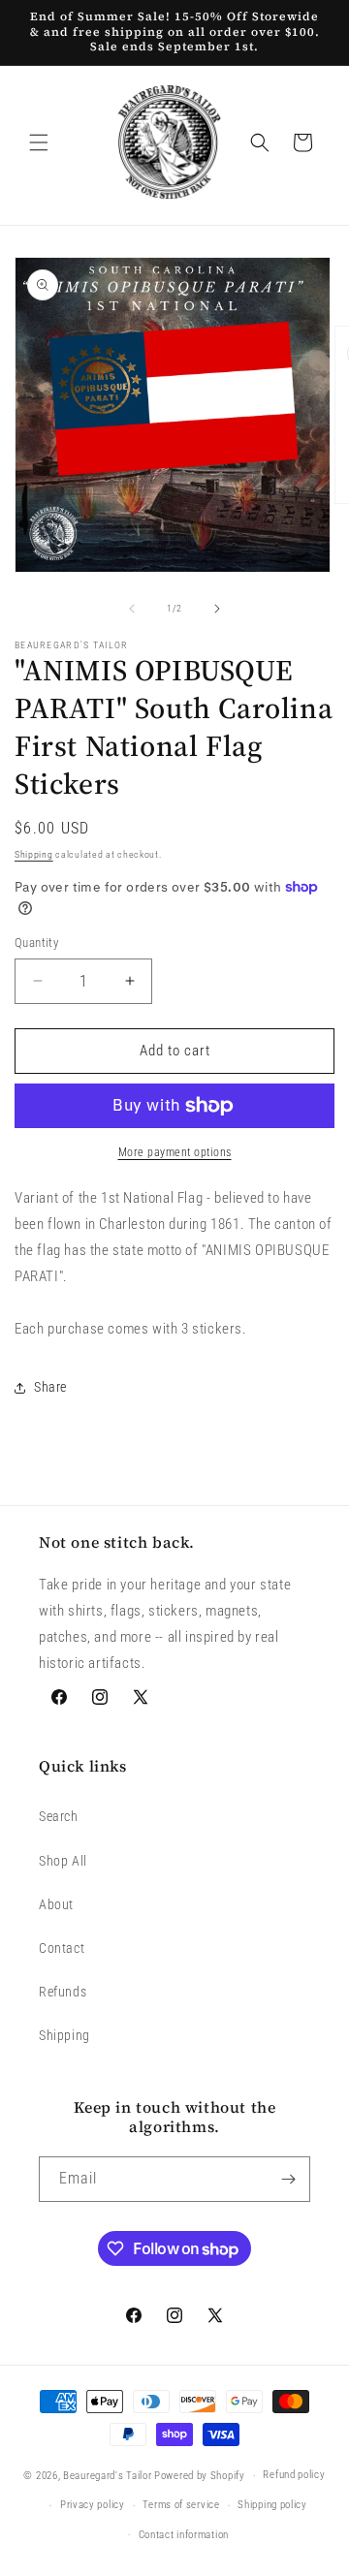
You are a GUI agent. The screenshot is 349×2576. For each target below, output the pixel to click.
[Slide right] (217, 609)
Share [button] (50, 1387)
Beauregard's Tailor (107, 2476)
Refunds (63, 1992)
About (56, 1904)
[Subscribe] (288, 2179)
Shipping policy (272, 2505)
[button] (39, 142)
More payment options (175, 1152)
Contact (62, 1948)
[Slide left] (132, 609)
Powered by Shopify (200, 2476)
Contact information (184, 2535)
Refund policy (294, 2475)
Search (59, 1816)
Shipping (34, 854)
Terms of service (181, 2505)
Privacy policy (93, 2505)
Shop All (63, 1861)
